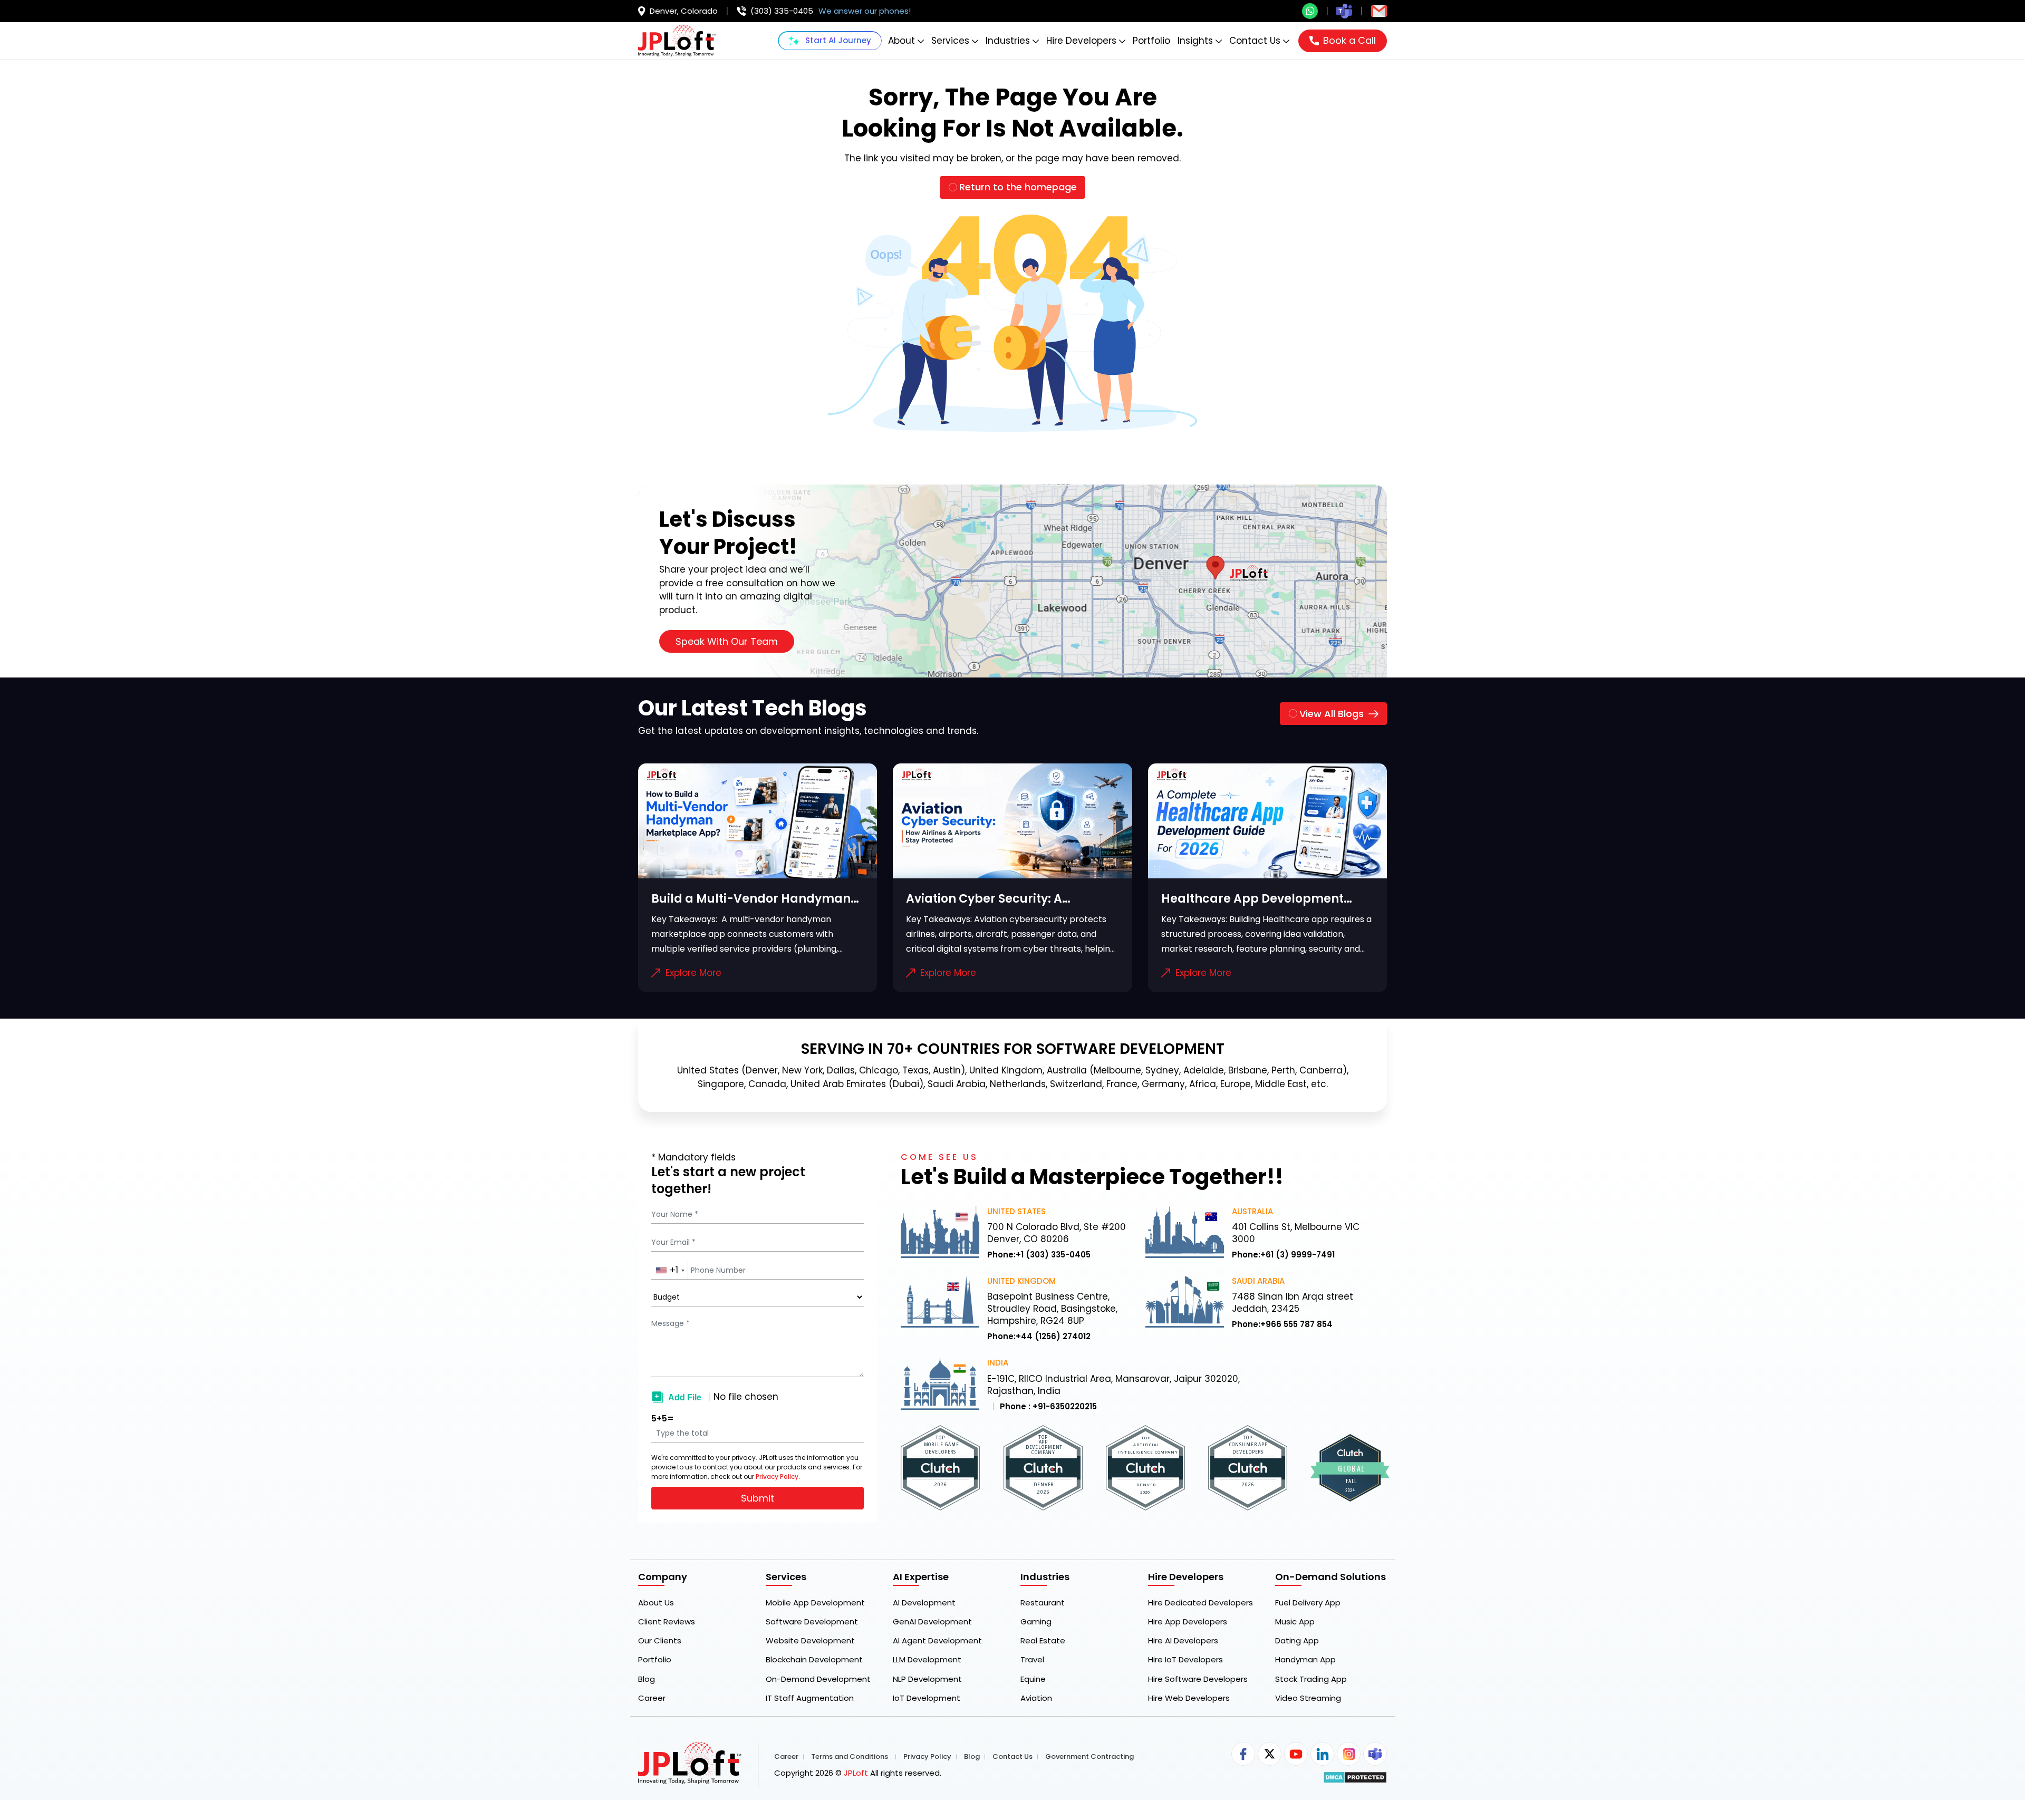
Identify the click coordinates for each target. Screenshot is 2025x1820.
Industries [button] (1008, 41)
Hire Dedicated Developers (1200, 1603)
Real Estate (1043, 1641)
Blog (647, 1679)
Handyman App (1305, 1660)
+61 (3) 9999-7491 (1298, 1255)
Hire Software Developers (1198, 1679)
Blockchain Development (814, 1660)
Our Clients (660, 1641)
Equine (1033, 1679)
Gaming (1036, 1622)
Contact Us (1012, 1757)
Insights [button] (1195, 41)
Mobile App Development (815, 1603)
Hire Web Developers (1189, 1698)
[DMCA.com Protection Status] (1355, 1777)
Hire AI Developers (1183, 1641)
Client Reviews (667, 1622)
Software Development (812, 1622)
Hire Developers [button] (1081, 41)
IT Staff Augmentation (810, 1698)
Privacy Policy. (778, 1477)
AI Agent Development (937, 1641)
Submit (758, 1498)
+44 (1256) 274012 (1053, 1337)
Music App (1295, 1622)
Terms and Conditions (850, 1757)
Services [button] (950, 41)
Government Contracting (1089, 1757)
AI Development (924, 1603)
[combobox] (670, 1271)
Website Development (810, 1641)
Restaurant (1043, 1603)
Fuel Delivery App (1308, 1603)
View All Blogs (1332, 714)
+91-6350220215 (1065, 1407)
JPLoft (856, 1773)
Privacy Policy (927, 1757)
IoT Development (927, 1698)
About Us (656, 1603)
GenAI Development (932, 1622)
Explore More (693, 973)
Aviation (1036, 1698)
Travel (1032, 1660)
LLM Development (927, 1660)
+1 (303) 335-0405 (1053, 1255)
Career (652, 1698)
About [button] (901, 41)
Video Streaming (1308, 1698)
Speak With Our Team (727, 641)
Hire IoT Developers (1185, 1660)
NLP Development (927, 1679)
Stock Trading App (1311, 1679)
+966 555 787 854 (1296, 1324)
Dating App (1297, 1641)
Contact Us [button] (1255, 41)
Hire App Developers (1188, 1622)
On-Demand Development (818, 1679)
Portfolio (1151, 41)
